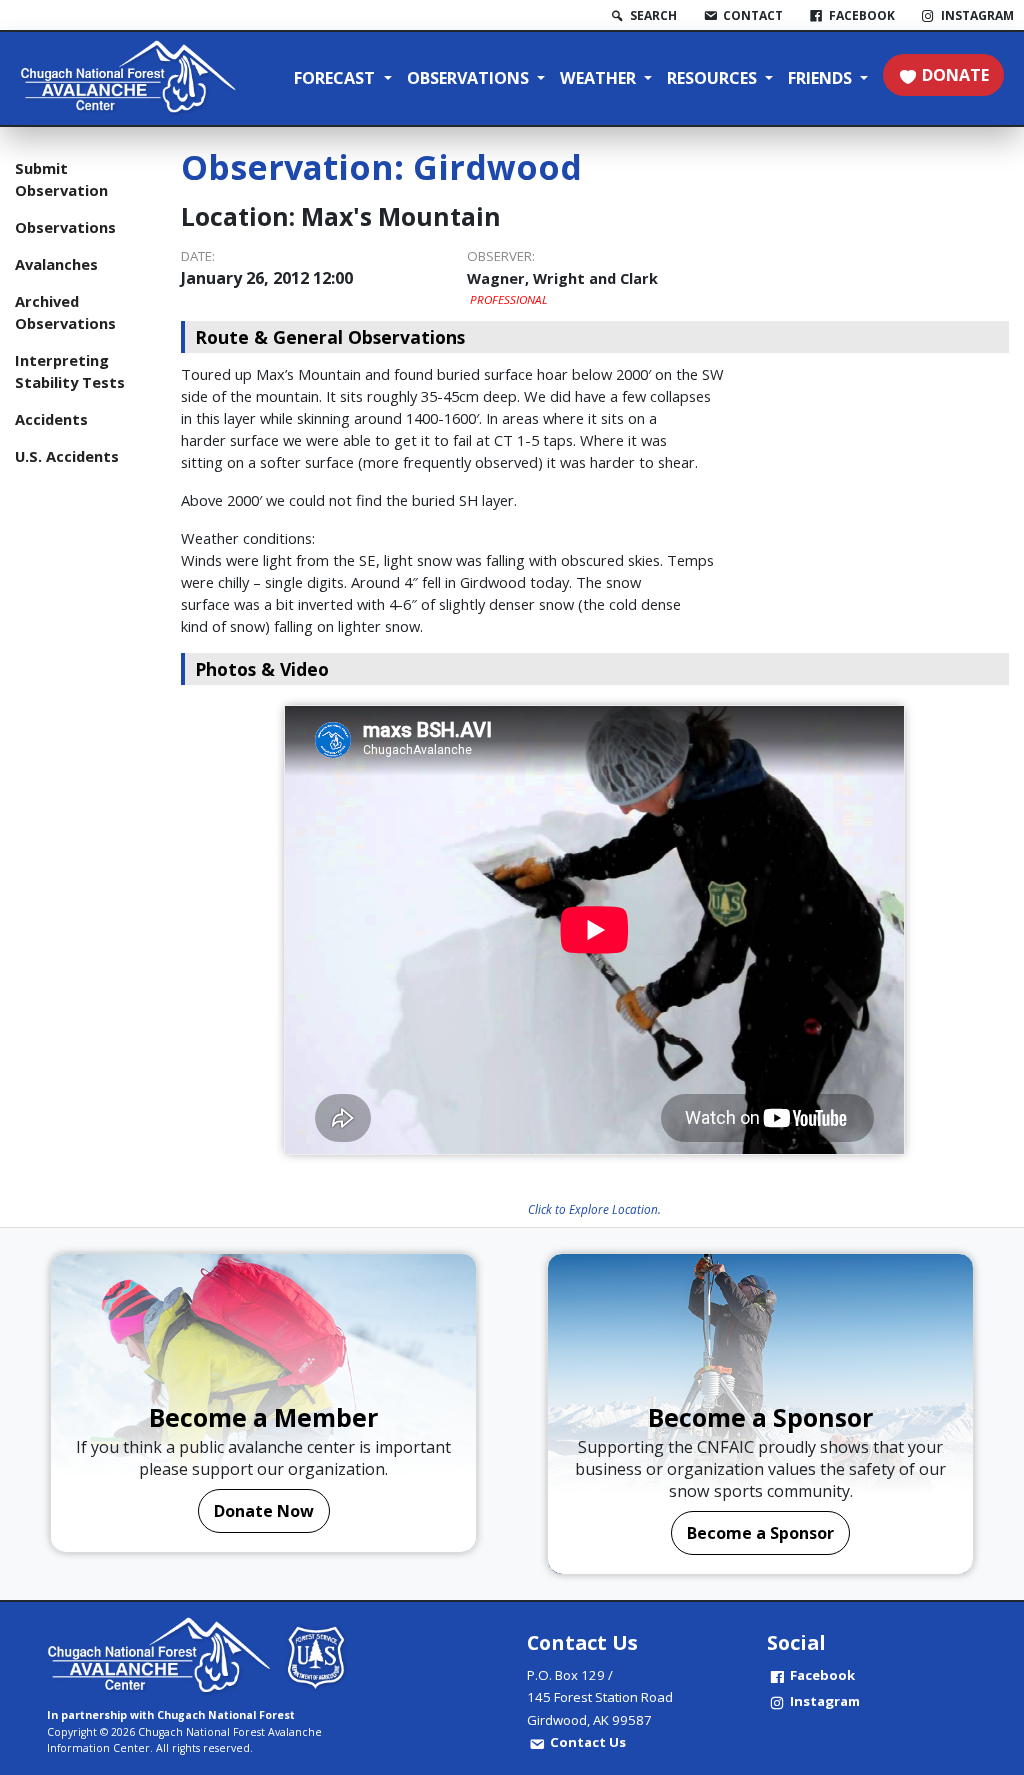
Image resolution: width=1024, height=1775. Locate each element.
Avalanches (56, 264)
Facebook (822, 1675)
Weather (600, 78)
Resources (714, 78)
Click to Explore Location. (594, 1209)
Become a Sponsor (760, 1533)
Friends (822, 78)
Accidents (51, 419)
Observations (470, 78)
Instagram (825, 1701)
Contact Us (588, 1742)
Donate (955, 75)
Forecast (336, 78)
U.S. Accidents (67, 456)
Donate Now (264, 1511)
